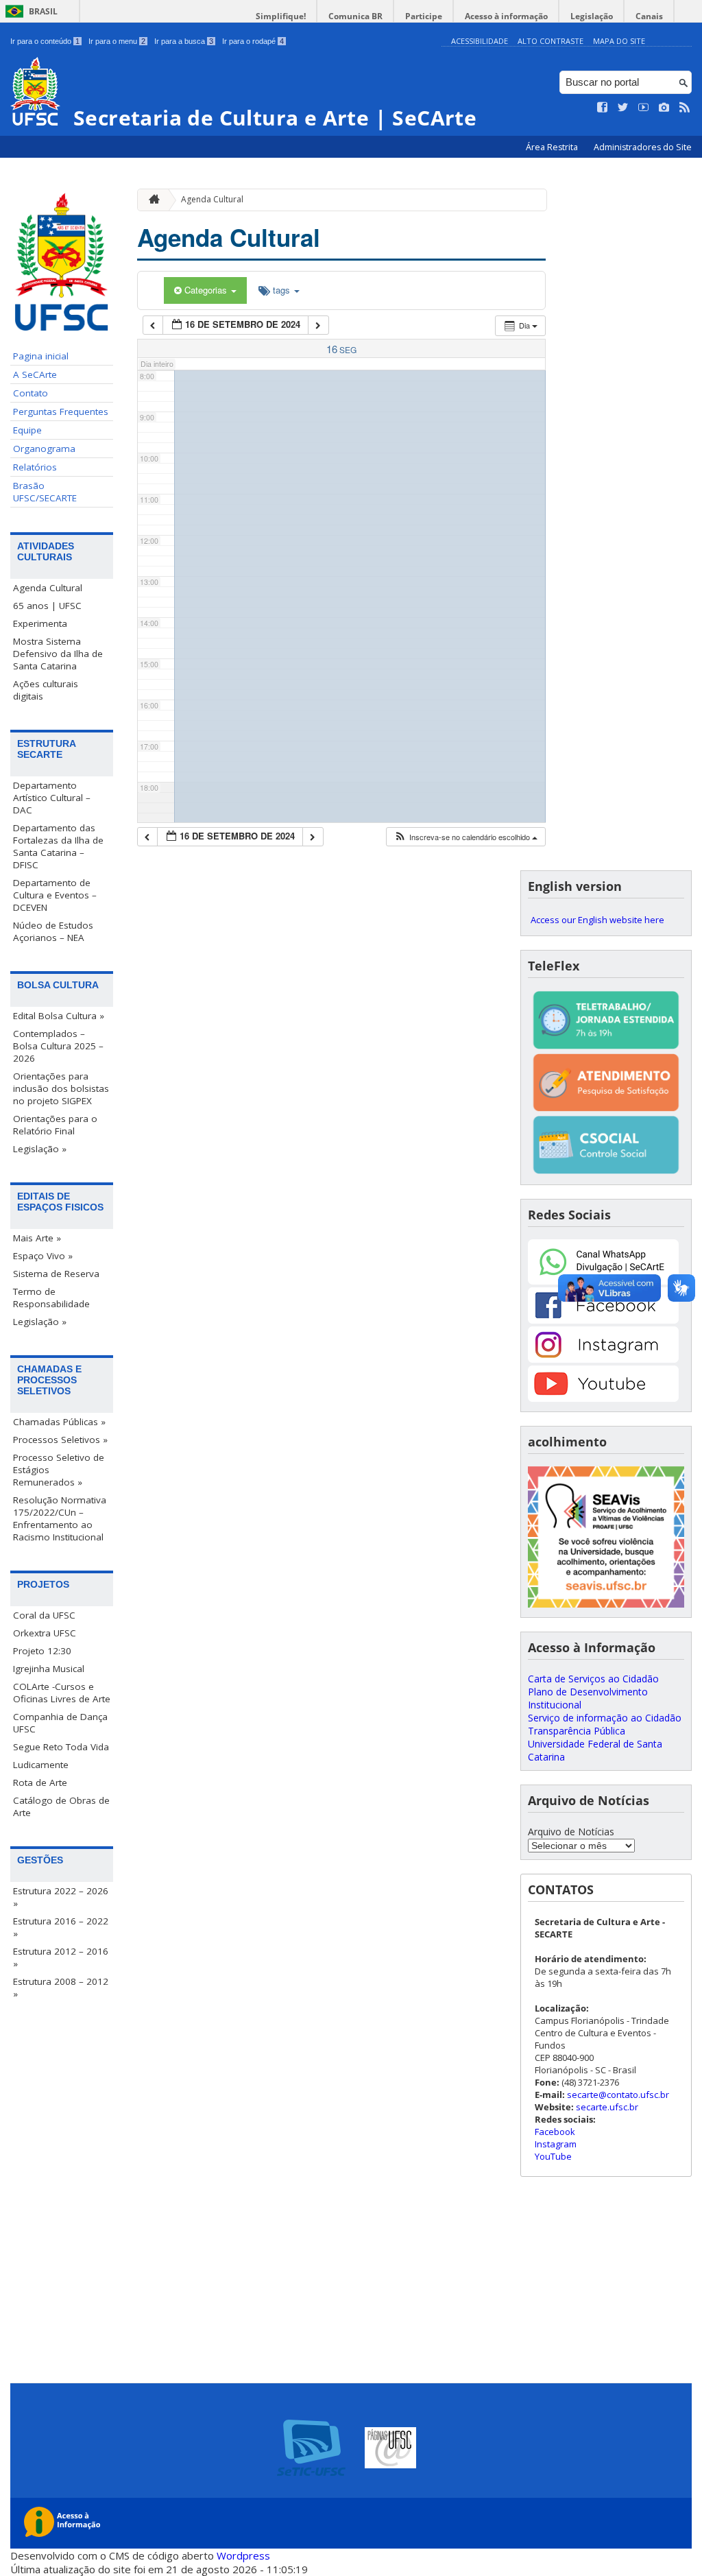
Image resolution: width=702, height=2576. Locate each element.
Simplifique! (281, 16)
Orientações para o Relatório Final (55, 1125)
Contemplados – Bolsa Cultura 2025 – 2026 (58, 1046)
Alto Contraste (550, 41)
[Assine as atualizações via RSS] (685, 108)
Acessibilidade (480, 41)
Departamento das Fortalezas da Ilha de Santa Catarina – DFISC (58, 846)
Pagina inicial (41, 356)
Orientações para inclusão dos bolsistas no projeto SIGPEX (61, 1088)
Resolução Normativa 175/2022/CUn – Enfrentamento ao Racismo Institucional (60, 1518)
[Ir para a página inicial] (151, 200)
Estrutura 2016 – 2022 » (61, 1927)
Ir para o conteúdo (45, 41)
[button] (465, 837)
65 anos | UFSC (47, 606)
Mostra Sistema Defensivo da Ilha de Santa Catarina (58, 654)
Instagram (556, 2144)
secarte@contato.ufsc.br (618, 2095)
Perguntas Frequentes (61, 412)
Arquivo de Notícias (571, 1832)
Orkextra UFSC (45, 1633)
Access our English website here (597, 920)
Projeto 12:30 (42, 1651)
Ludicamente (41, 1765)
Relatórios (35, 467)
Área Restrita (553, 147)
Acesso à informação (506, 16)
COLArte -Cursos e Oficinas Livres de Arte (62, 1693)
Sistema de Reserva (56, 1274)
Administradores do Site (643, 147)
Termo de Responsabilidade (51, 1298)
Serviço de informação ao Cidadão (605, 1718)
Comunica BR (355, 16)
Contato (31, 393)
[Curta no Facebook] (603, 108)
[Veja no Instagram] (664, 108)
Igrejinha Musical (49, 1669)
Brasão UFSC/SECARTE (45, 492)
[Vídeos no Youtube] (644, 108)
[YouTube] (603, 1398)
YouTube (553, 2156)
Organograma (44, 449)
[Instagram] (603, 1359)
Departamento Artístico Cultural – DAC (52, 798)
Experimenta (40, 623)
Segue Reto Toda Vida (61, 1747)
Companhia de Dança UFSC (60, 1723)
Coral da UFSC (44, 1615)
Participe (424, 16)
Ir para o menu (117, 41)
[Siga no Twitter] (623, 108)
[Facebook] (603, 1320)
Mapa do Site (619, 41)
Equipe (27, 430)
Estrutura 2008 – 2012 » (61, 1988)
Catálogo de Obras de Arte (61, 1806)
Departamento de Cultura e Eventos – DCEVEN (55, 895)
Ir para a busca (184, 41)
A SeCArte (35, 374)
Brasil (43, 11)
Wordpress (243, 2555)
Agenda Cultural (48, 588)
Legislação (592, 16)
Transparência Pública (577, 1731)
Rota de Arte (40, 1782)
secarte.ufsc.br (607, 2107)
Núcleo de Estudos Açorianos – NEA (53, 931)
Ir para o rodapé (253, 41)
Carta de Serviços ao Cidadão (593, 1679)
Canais (649, 16)
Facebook (555, 2132)
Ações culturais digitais (46, 690)
